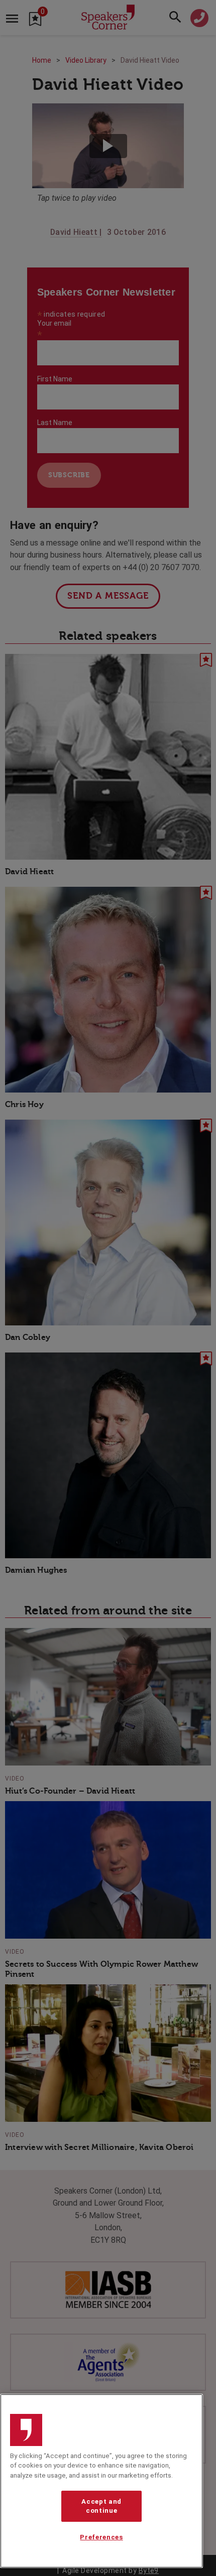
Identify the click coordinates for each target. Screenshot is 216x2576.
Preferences (101, 2537)
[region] (101, 2481)
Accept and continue (101, 2506)
